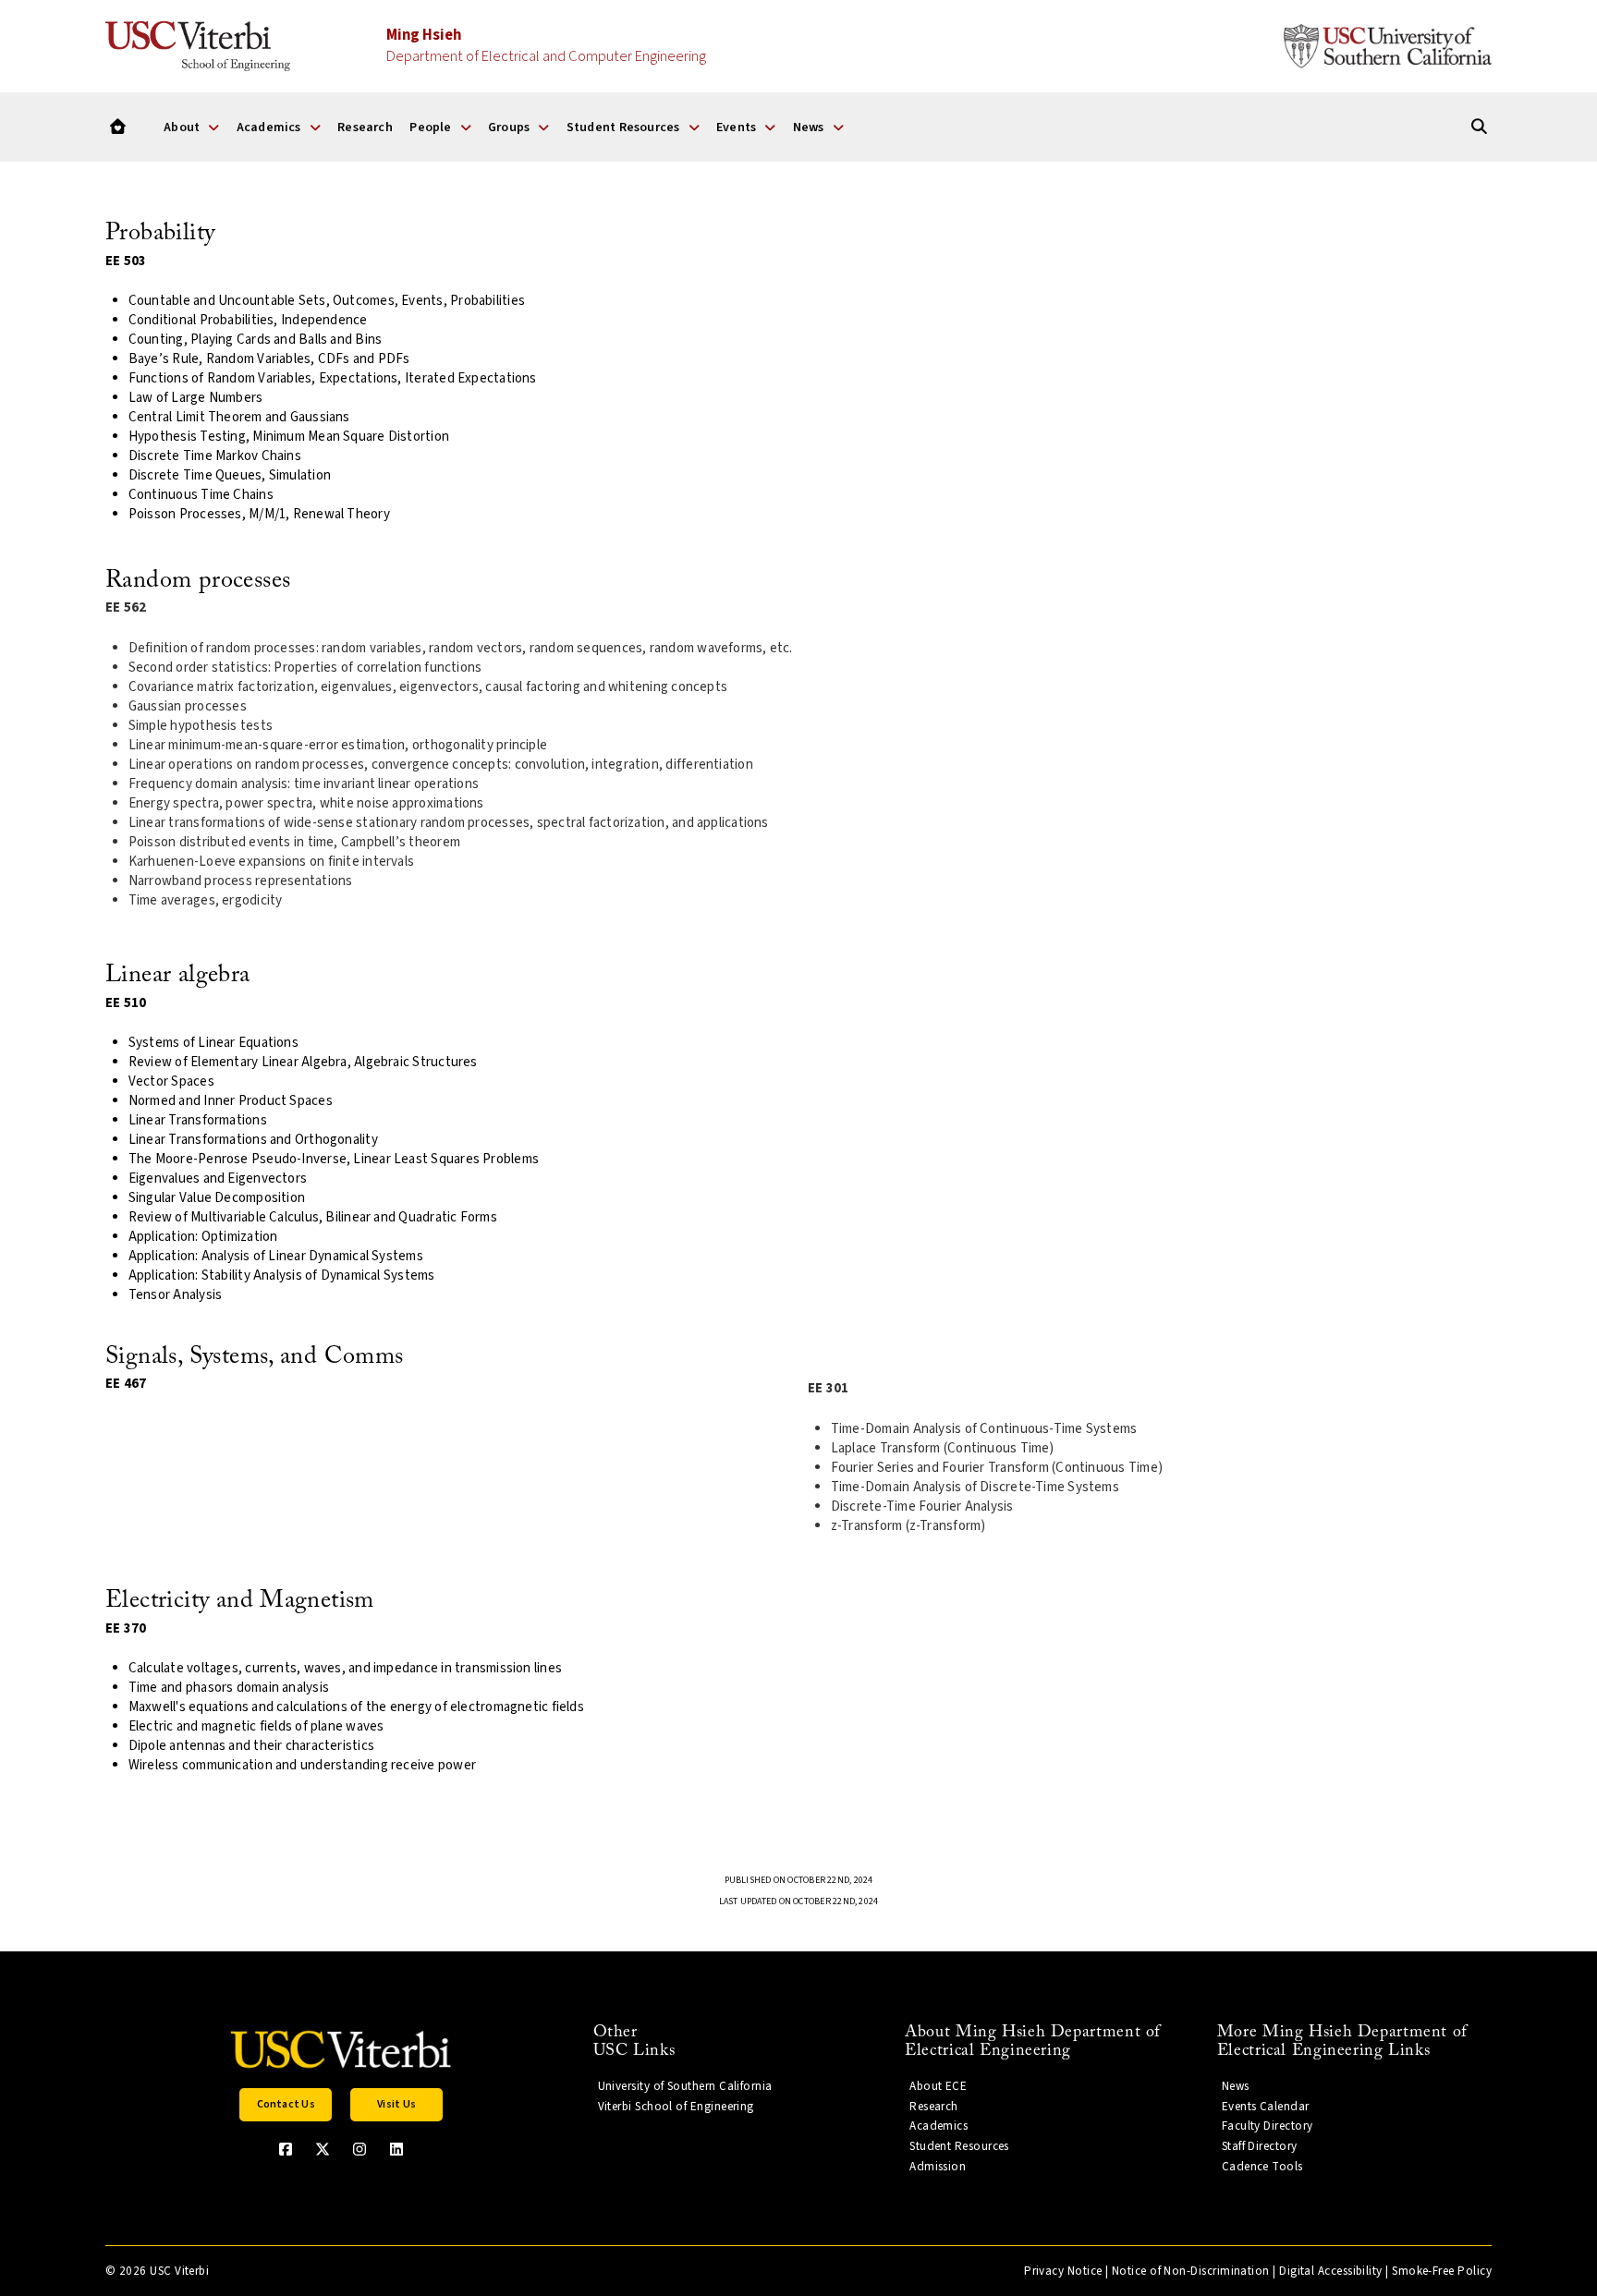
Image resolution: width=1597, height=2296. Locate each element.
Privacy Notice (1063, 2271)
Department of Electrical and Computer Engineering (546, 46)
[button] (286, 2105)
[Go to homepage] (118, 127)
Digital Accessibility (1331, 2271)
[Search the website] (1479, 127)
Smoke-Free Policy (1442, 2271)
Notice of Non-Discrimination (1191, 2271)
